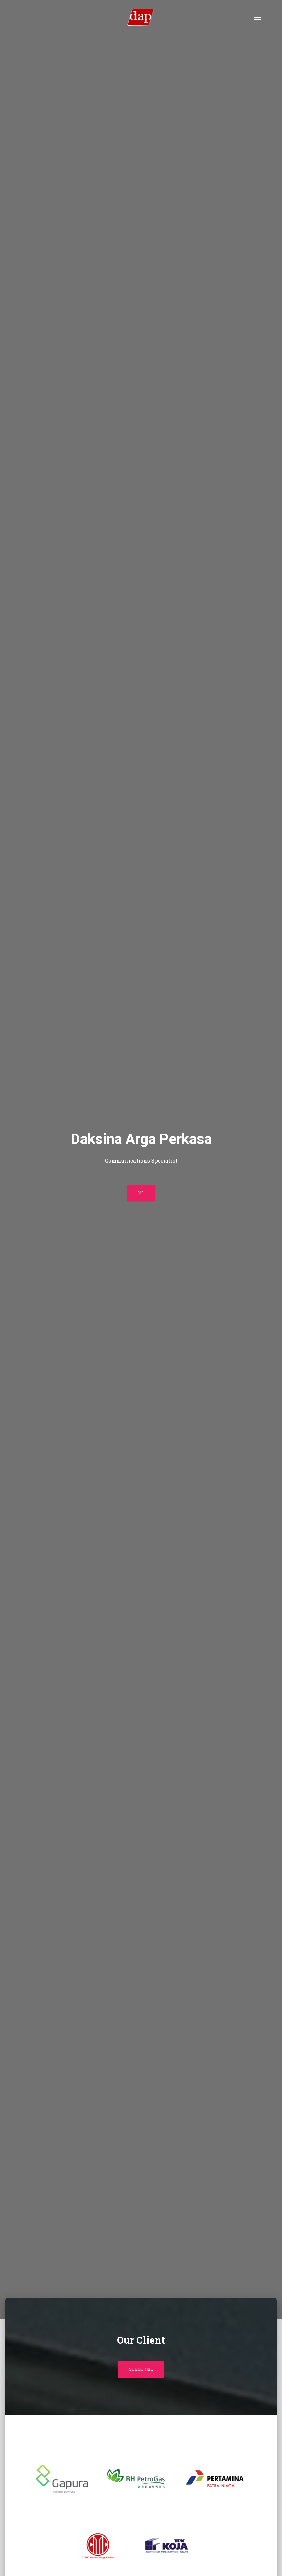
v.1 (141, 1193)
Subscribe (141, 2369)
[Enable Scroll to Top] (268, 2562)
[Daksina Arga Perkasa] (141, 17)
